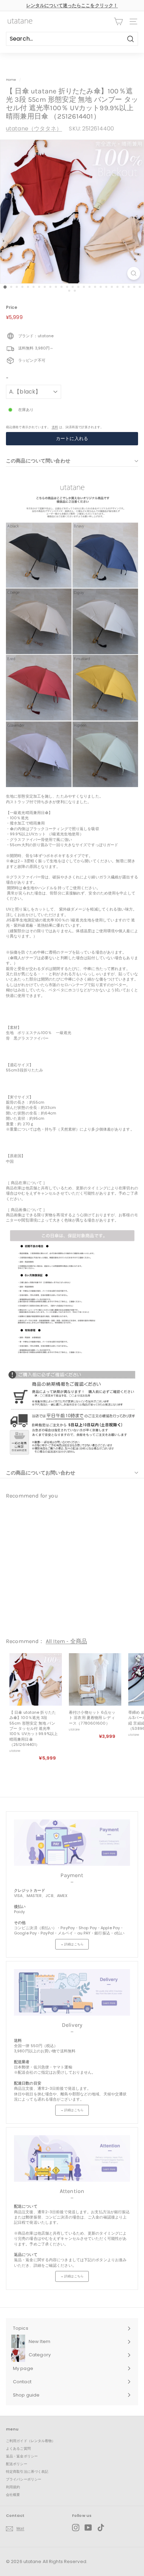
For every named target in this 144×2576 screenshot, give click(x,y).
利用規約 (13, 2487)
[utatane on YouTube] (88, 2528)
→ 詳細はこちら (72, 1944)
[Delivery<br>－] (72, 1992)
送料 (55, 427)
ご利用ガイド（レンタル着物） (31, 2441)
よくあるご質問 (18, 2448)
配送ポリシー (17, 2464)
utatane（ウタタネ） (34, 129)
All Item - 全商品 (66, 1641)
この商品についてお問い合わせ (41, 1473)
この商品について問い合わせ (38, 461)
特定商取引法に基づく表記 (27, 2472)
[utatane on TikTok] (101, 2528)
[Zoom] (134, 273)
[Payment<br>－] (72, 1843)
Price (12, 307)
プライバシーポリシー (24, 2479)
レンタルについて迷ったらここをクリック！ (72, 5)
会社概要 (13, 2495)
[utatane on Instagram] (76, 2528)
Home (11, 80)
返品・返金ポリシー (22, 2456)
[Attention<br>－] (72, 2159)
